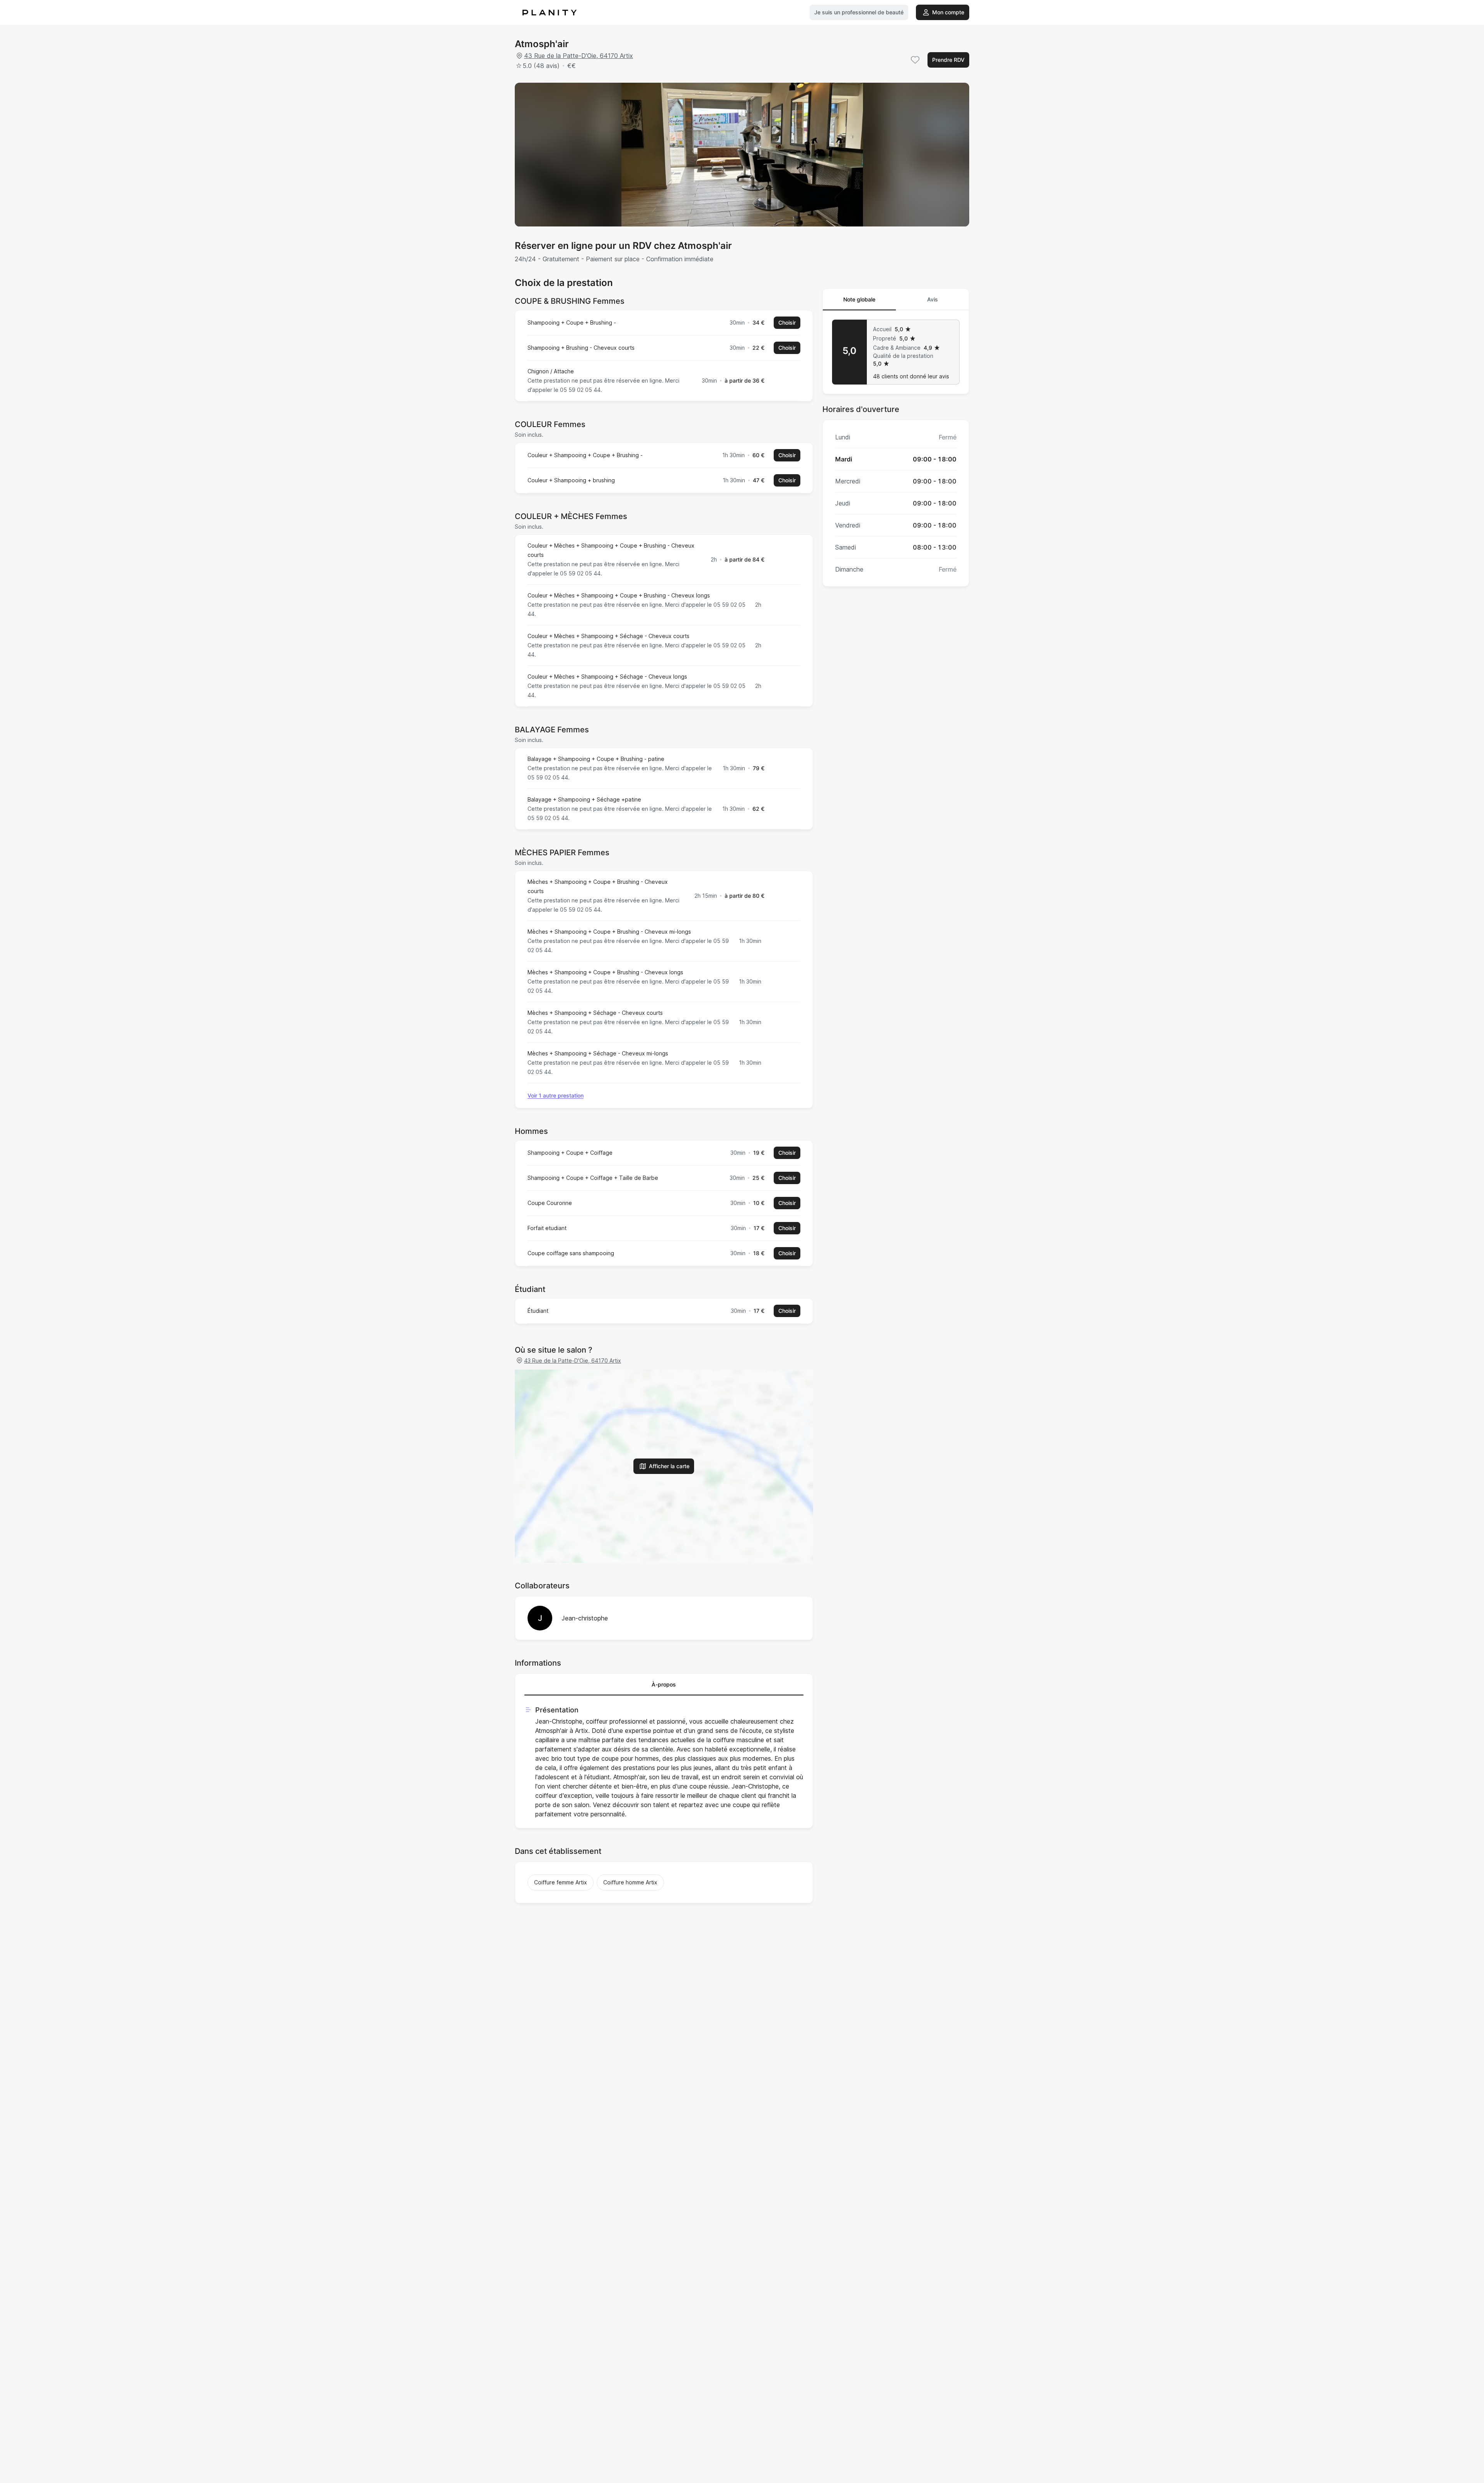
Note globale (859, 299)
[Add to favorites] (915, 60)
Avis (933, 299)
